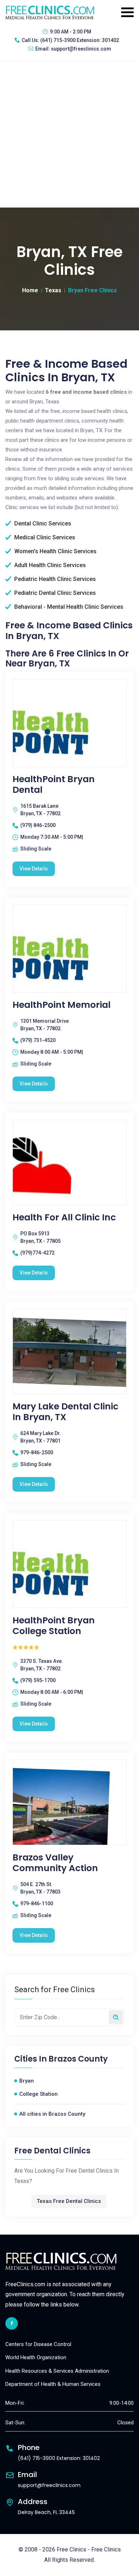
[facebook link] (12, 2323)
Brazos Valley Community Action (55, 1863)
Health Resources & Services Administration (57, 2371)
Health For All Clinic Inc (64, 1218)
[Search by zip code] (116, 2017)
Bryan (27, 2081)
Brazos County (78, 2059)
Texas (53, 290)
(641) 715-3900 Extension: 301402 (80, 40)
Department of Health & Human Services (53, 2384)
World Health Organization (36, 2357)
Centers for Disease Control (38, 2344)
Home (30, 290)
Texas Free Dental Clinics (69, 2201)
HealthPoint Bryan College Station (54, 1626)
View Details (34, 869)
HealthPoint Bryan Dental (54, 785)
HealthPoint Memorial (61, 1005)
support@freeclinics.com (81, 49)
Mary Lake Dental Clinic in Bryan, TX (65, 1412)
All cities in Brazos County (52, 2114)
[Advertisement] (69, 135)
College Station (38, 2094)
